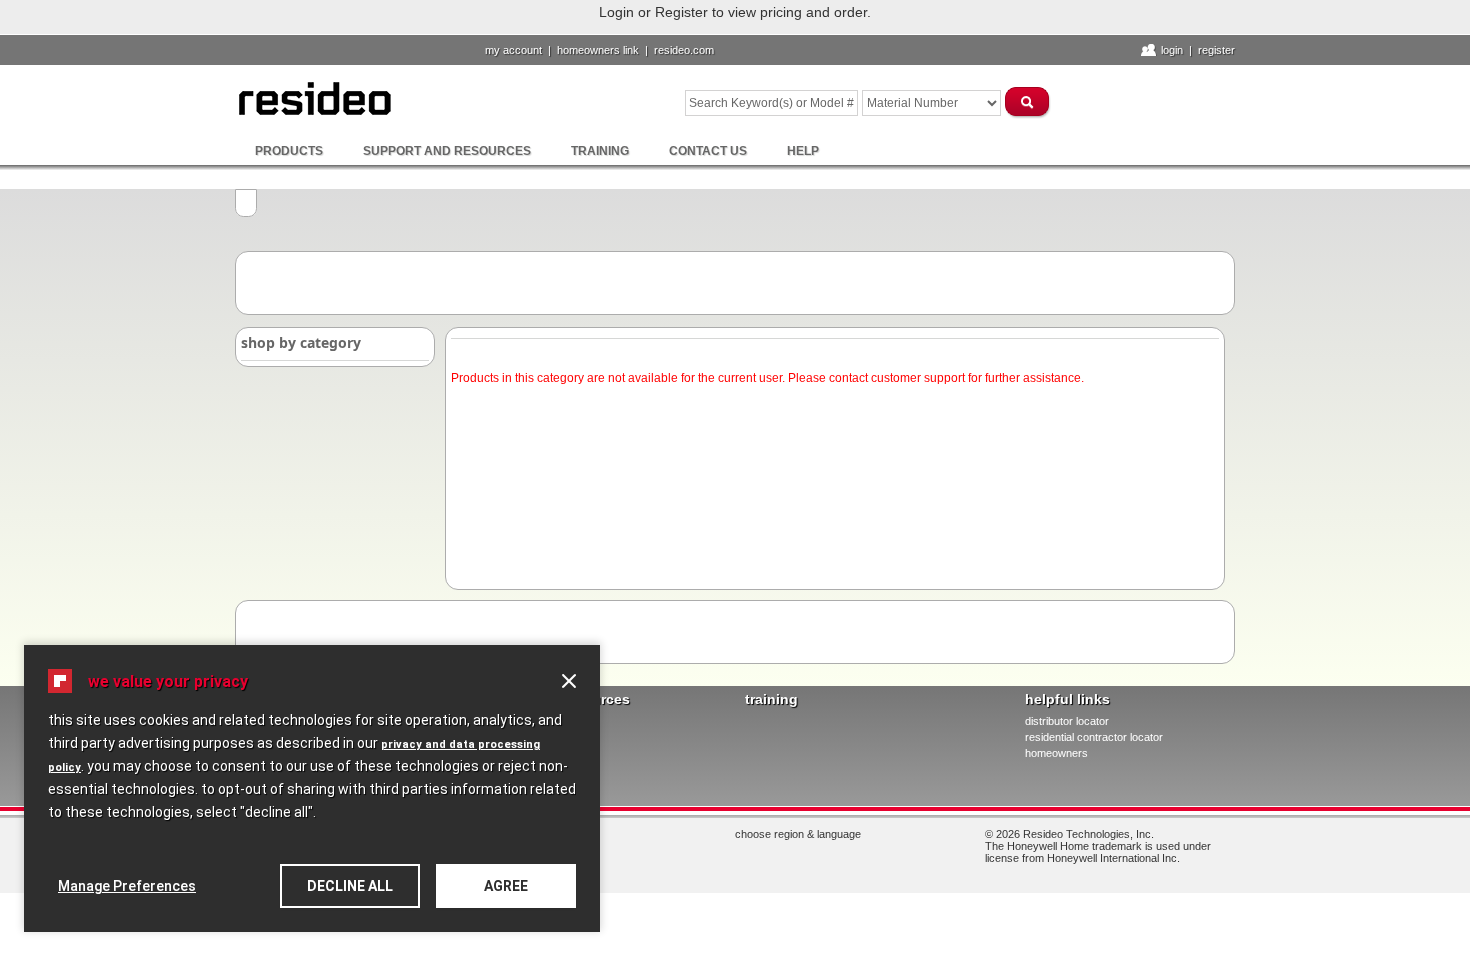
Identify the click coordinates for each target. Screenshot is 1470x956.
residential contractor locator (1094, 737)
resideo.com (684, 50)
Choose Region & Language (798, 834)
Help (803, 151)
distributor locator (1067, 721)
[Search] (1028, 101)
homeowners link (598, 50)
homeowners (1056, 753)
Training (600, 151)
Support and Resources (447, 151)
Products (289, 151)
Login (1172, 50)
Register (1216, 50)
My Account (513, 50)
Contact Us (708, 151)
